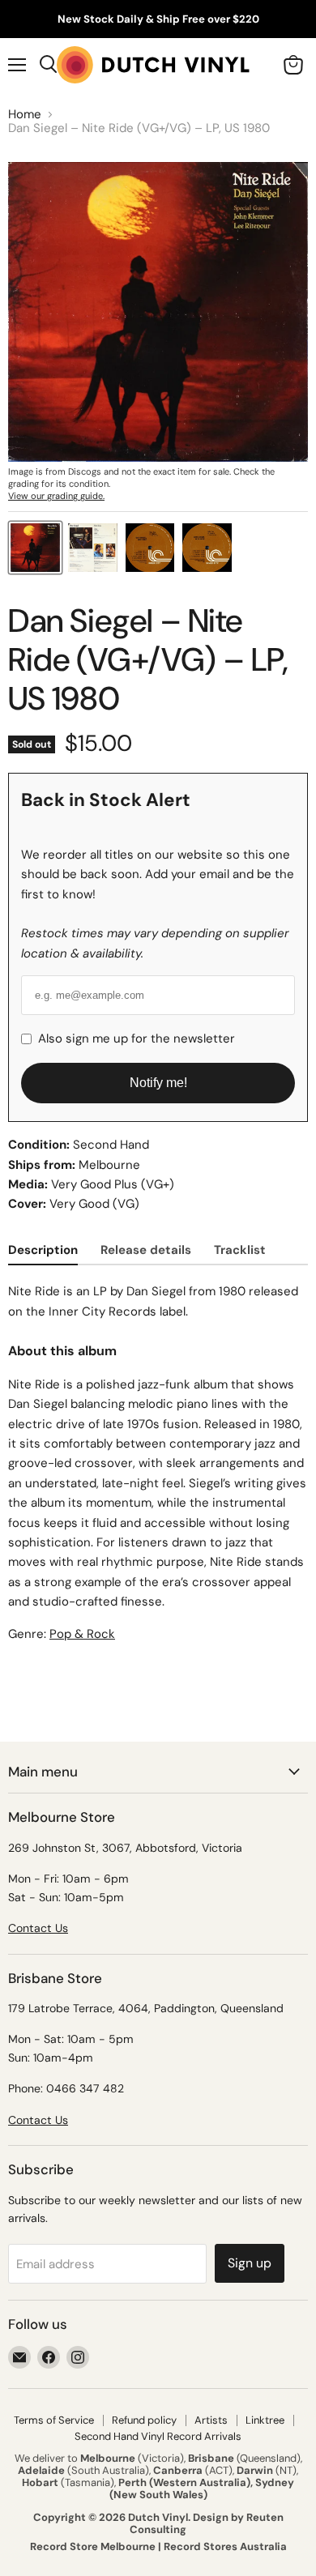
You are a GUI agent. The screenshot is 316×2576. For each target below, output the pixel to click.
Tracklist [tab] (240, 1250)
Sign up (250, 2263)
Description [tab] (43, 1250)
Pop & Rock (82, 1634)
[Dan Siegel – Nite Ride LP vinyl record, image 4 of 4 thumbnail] (207, 548)
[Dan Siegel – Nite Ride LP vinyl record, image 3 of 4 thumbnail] (150, 548)
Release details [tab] (146, 1250)
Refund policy (144, 2420)
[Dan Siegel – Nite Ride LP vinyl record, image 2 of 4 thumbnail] (93, 548)
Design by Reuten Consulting (207, 2523)
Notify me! (158, 1083)
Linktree (265, 2420)
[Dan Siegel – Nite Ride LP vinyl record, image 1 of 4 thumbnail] (35, 548)
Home (25, 115)
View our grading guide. (56, 496)
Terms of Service (54, 2420)
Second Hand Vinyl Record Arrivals (158, 2436)
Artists (211, 2420)
